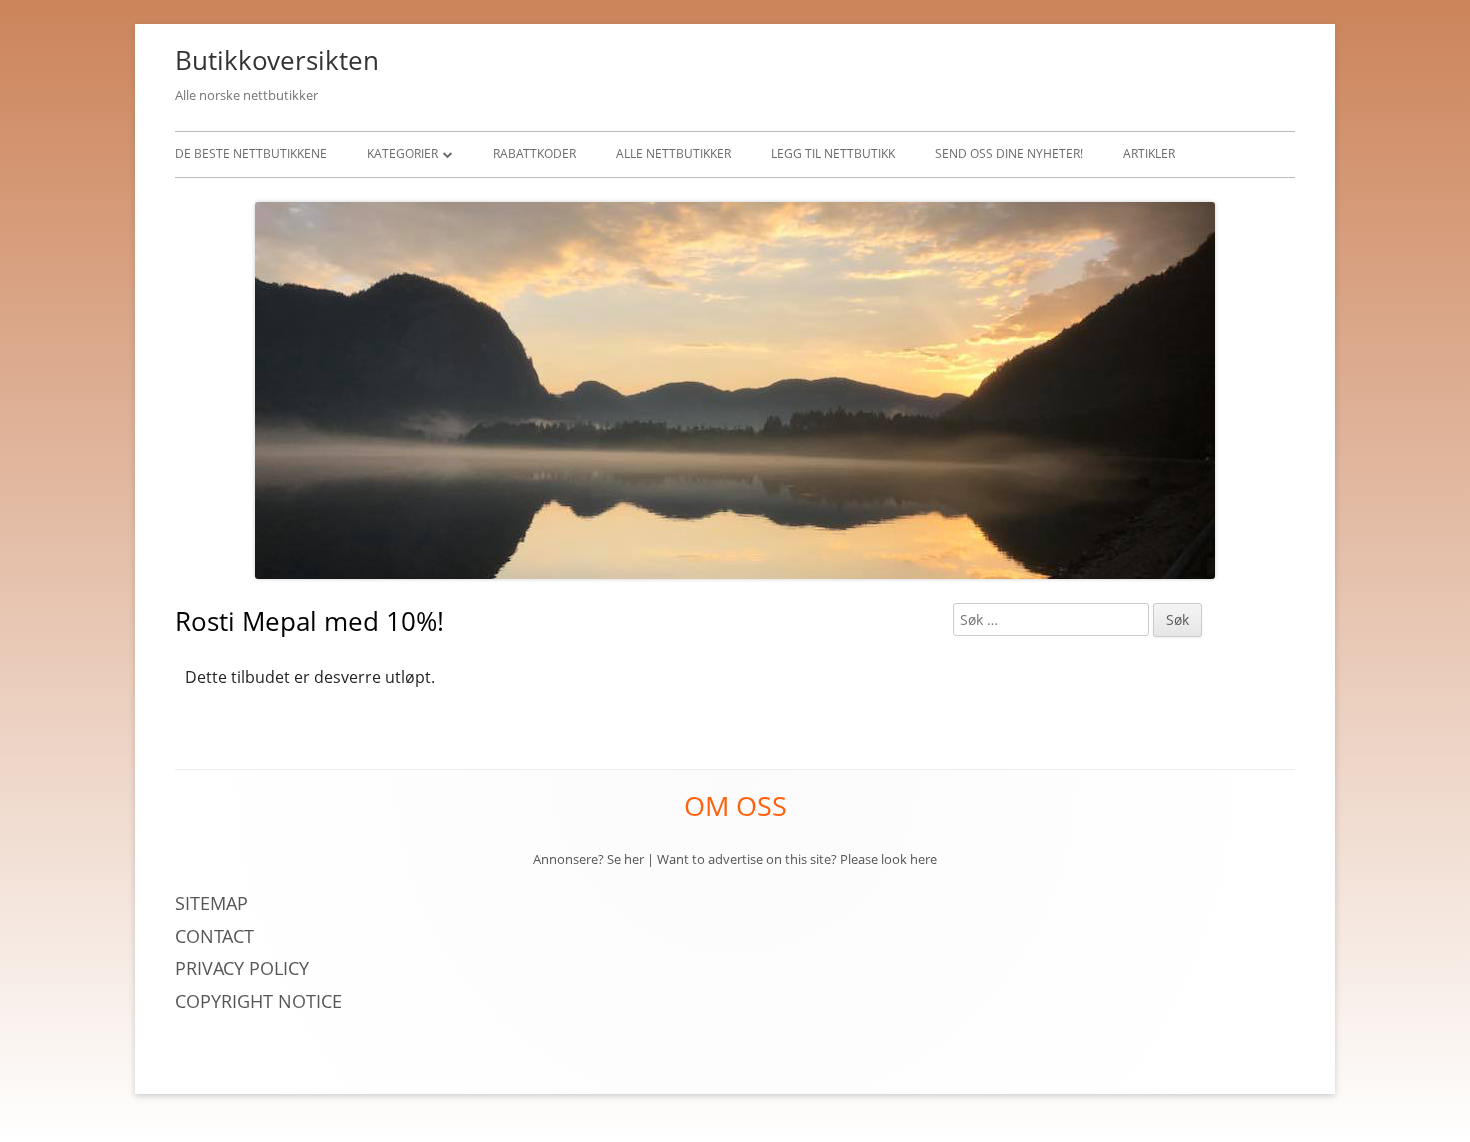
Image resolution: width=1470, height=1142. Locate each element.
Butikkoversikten (277, 60)
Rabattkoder (534, 153)
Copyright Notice (258, 1001)
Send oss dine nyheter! (1009, 153)
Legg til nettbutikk (833, 153)
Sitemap (211, 903)
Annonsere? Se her (588, 859)
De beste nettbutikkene (251, 153)
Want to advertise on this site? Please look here (797, 859)
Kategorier (402, 153)
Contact (214, 936)
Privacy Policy (244, 968)
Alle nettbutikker (673, 153)
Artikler (1149, 153)
